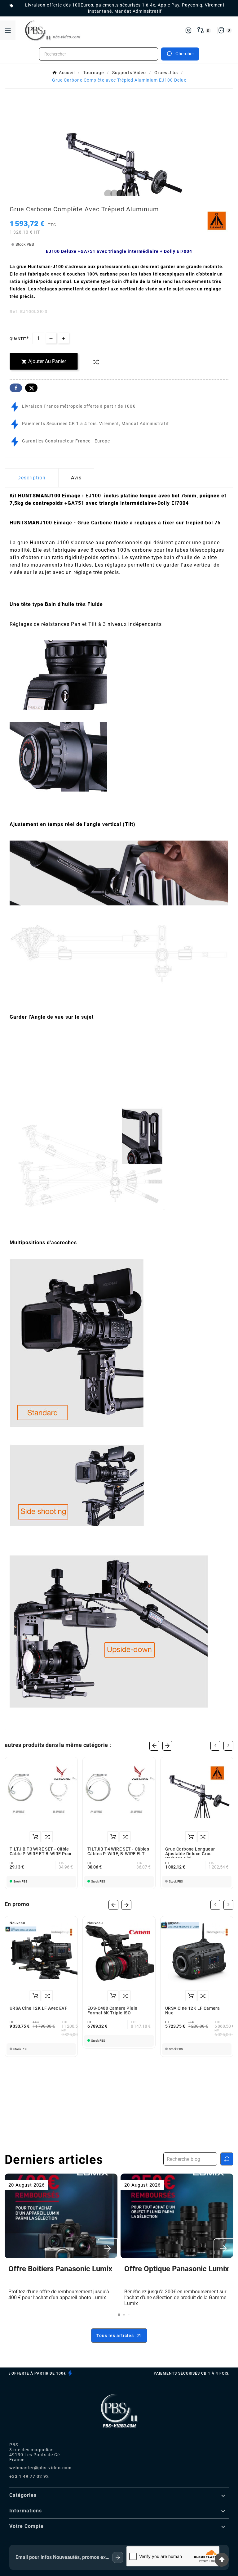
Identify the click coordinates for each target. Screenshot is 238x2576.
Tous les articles (115, 2336)
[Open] (8, 30)
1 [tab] (107, 194)
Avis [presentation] (76, 478)
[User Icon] (188, 30)
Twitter (31, 388)
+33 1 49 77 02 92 (29, 2476)
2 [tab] (113, 194)
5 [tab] (131, 194)
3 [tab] (119, 194)
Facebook (16, 388)
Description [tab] (31, 478)
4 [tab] (125, 194)
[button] (119, 2315)
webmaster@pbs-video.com (40, 2468)
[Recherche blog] (227, 2159)
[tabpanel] (119, 168)
